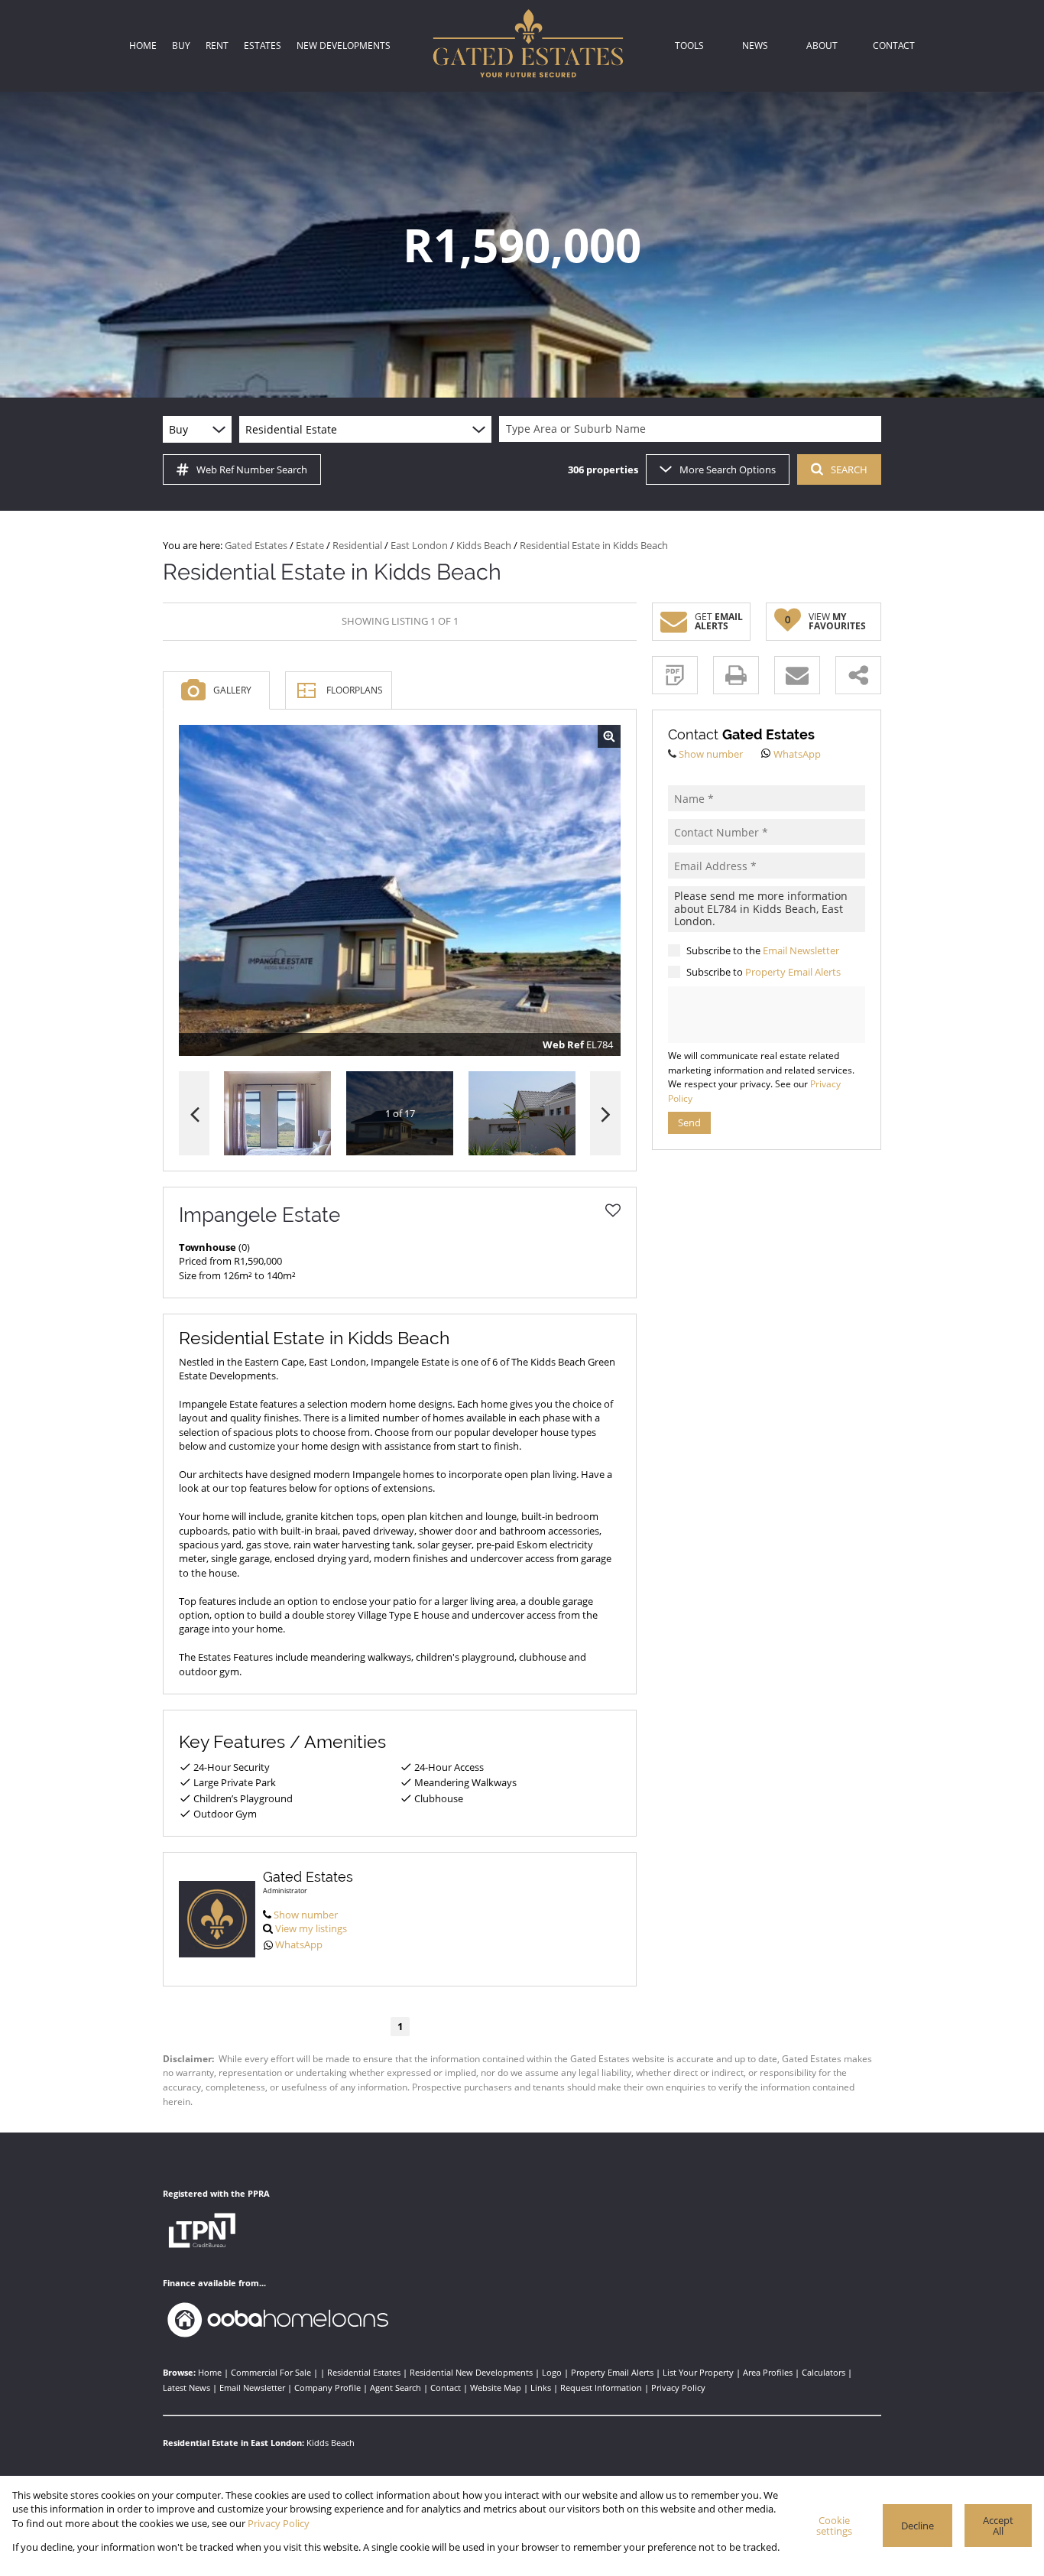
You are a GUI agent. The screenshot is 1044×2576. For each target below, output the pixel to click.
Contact (446, 2388)
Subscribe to (764, 972)
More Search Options (728, 469)
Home (210, 2372)
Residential (357, 545)
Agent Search (396, 2388)
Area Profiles (768, 2372)
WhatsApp (299, 1944)
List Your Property (698, 2372)
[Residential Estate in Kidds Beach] (400, 891)
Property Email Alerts (793, 972)
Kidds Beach (484, 545)
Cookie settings (834, 2526)
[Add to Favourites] (613, 1210)
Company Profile (327, 2388)
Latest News (186, 2388)
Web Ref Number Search (252, 469)
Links (541, 2388)
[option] (522, 1114)
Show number (306, 1915)
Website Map (496, 2388)
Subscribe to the (763, 950)
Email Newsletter (801, 950)
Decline (918, 2526)
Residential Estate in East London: (233, 2443)
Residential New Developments (471, 2372)
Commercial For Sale (271, 2372)
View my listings (311, 1928)
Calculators (824, 2372)
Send (689, 1122)
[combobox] (692, 429)
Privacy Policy (678, 2388)
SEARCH (849, 469)
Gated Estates (256, 545)
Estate (310, 545)
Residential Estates (364, 2372)
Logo (552, 2372)
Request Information (601, 2388)
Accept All (998, 2526)
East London (419, 545)
